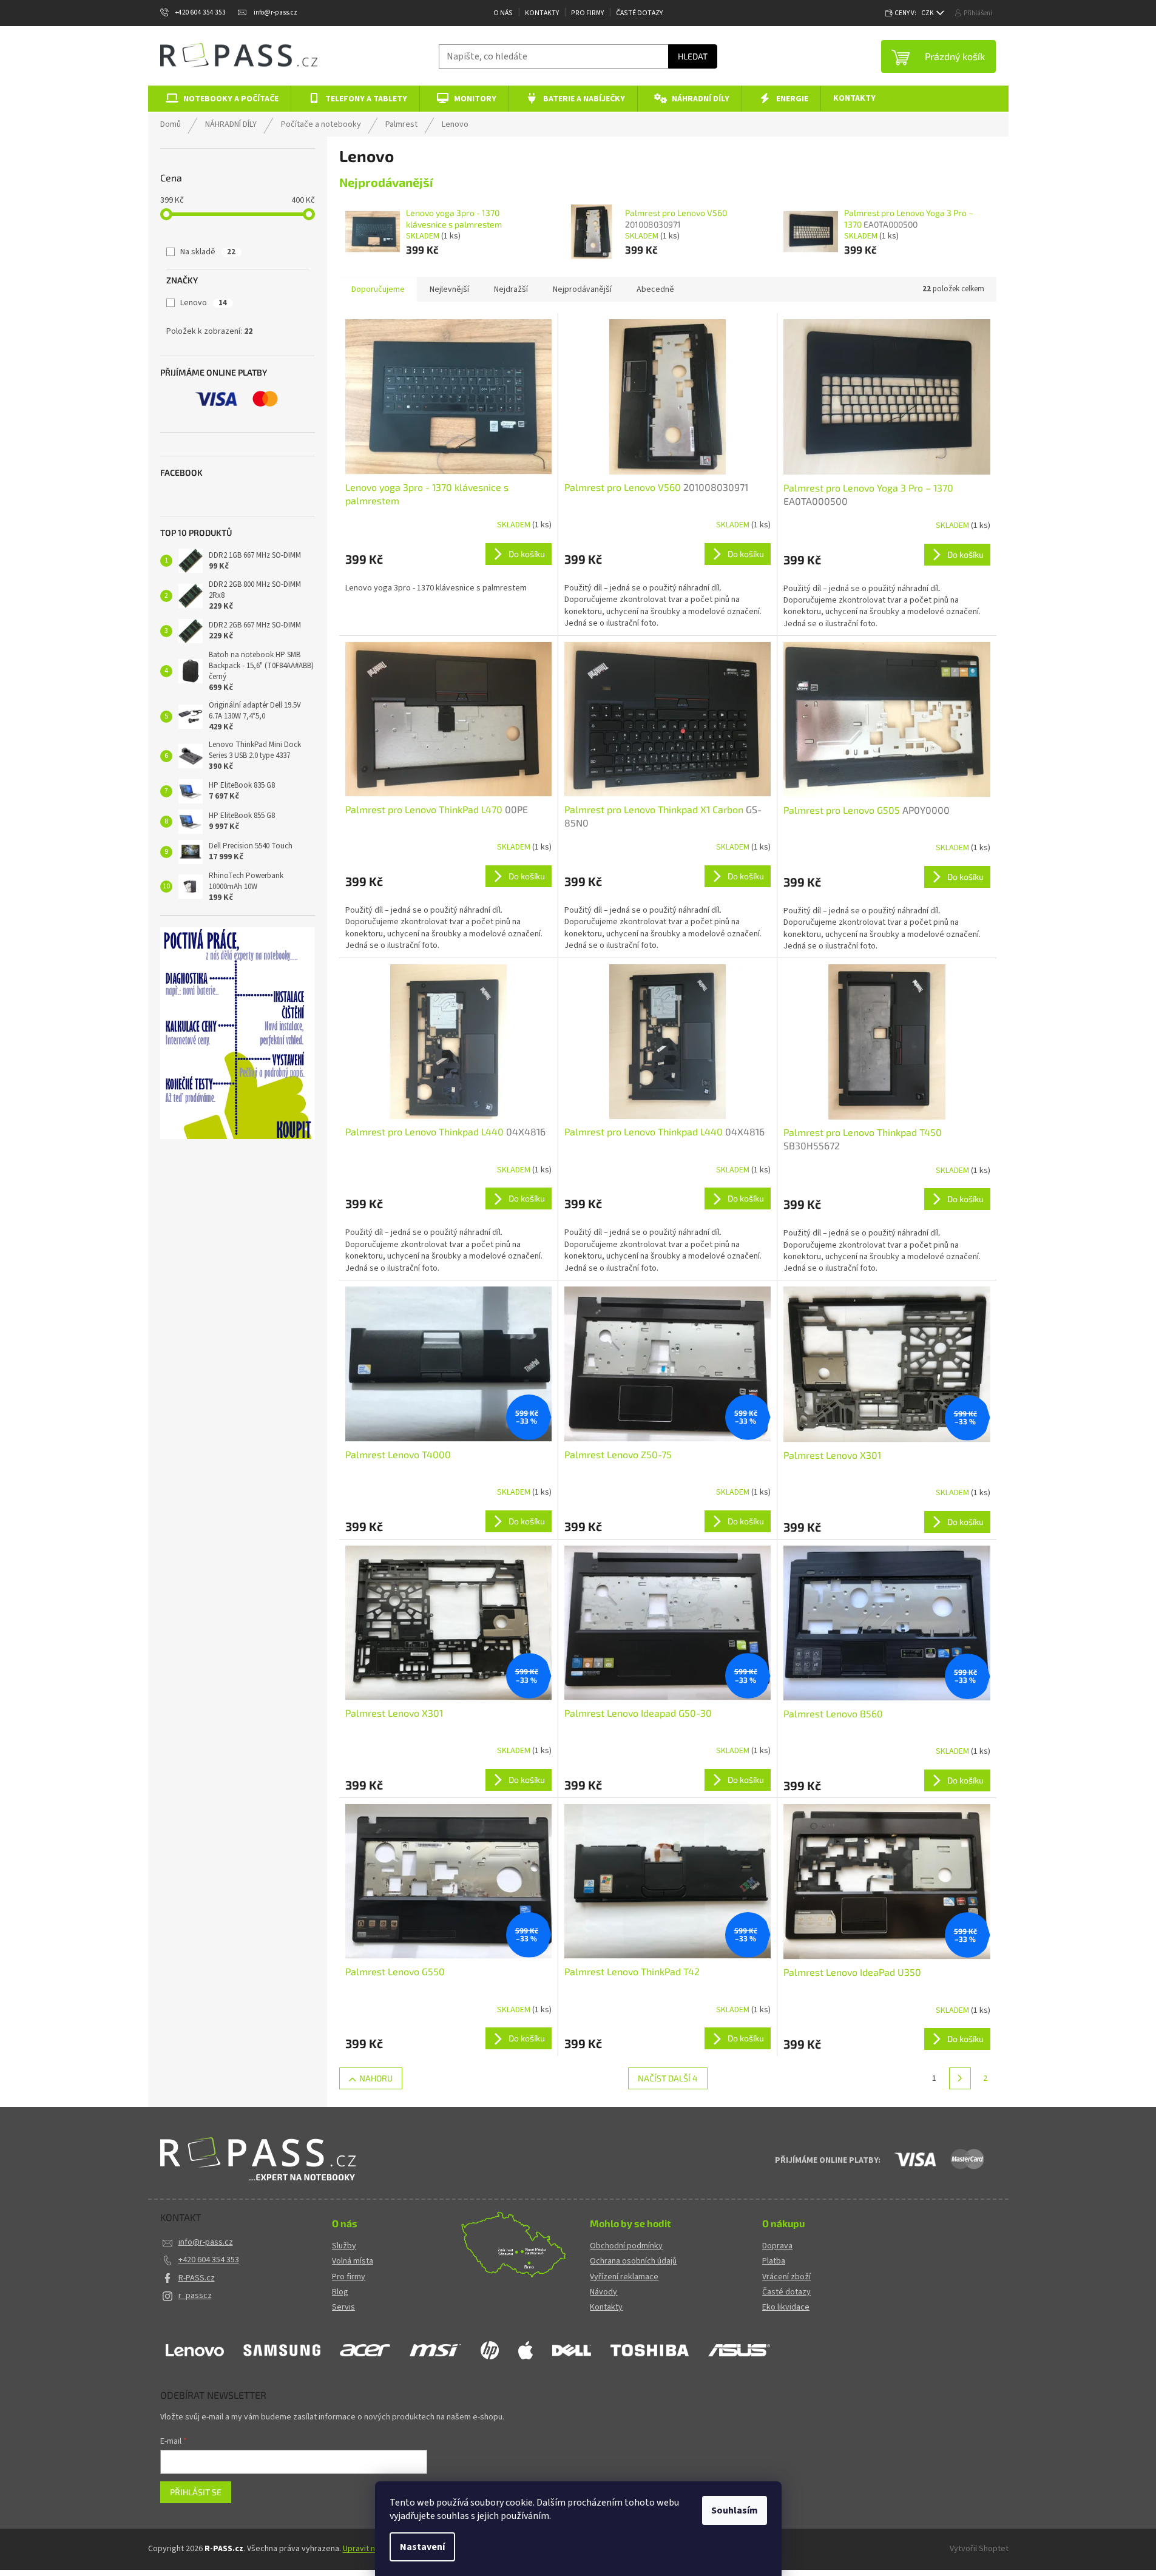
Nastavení (422, 2547)
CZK (928, 13)
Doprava (777, 2246)
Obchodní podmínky (626, 2246)
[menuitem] (220, 99)
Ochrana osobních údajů (633, 2261)
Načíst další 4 (668, 2078)
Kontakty (542, 13)
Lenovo (204, 303)
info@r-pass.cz (206, 2242)
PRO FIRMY (587, 13)
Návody (603, 2292)
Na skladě (208, 252)
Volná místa (353, 2261)
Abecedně (655, 289)
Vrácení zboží (786, 2277)
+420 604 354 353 (209, 2260)
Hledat (693, 56)
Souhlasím (735, 2510)
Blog (340, 2292)
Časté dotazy (639, 13)
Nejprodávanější (582, 289)
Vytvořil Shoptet (979, 2549)
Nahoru (376, 2078)
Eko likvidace (786, 2307)
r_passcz (195, 2296)
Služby (344, 2246)
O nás (503, 13)
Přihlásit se (196, 2492)
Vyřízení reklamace (624, 2277)
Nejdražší (511, 289)
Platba (774, 2261)
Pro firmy (349, 2277)
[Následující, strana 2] (960, 2078)
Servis (343, 2307)
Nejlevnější (449, 289)
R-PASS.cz (197, 2278)
